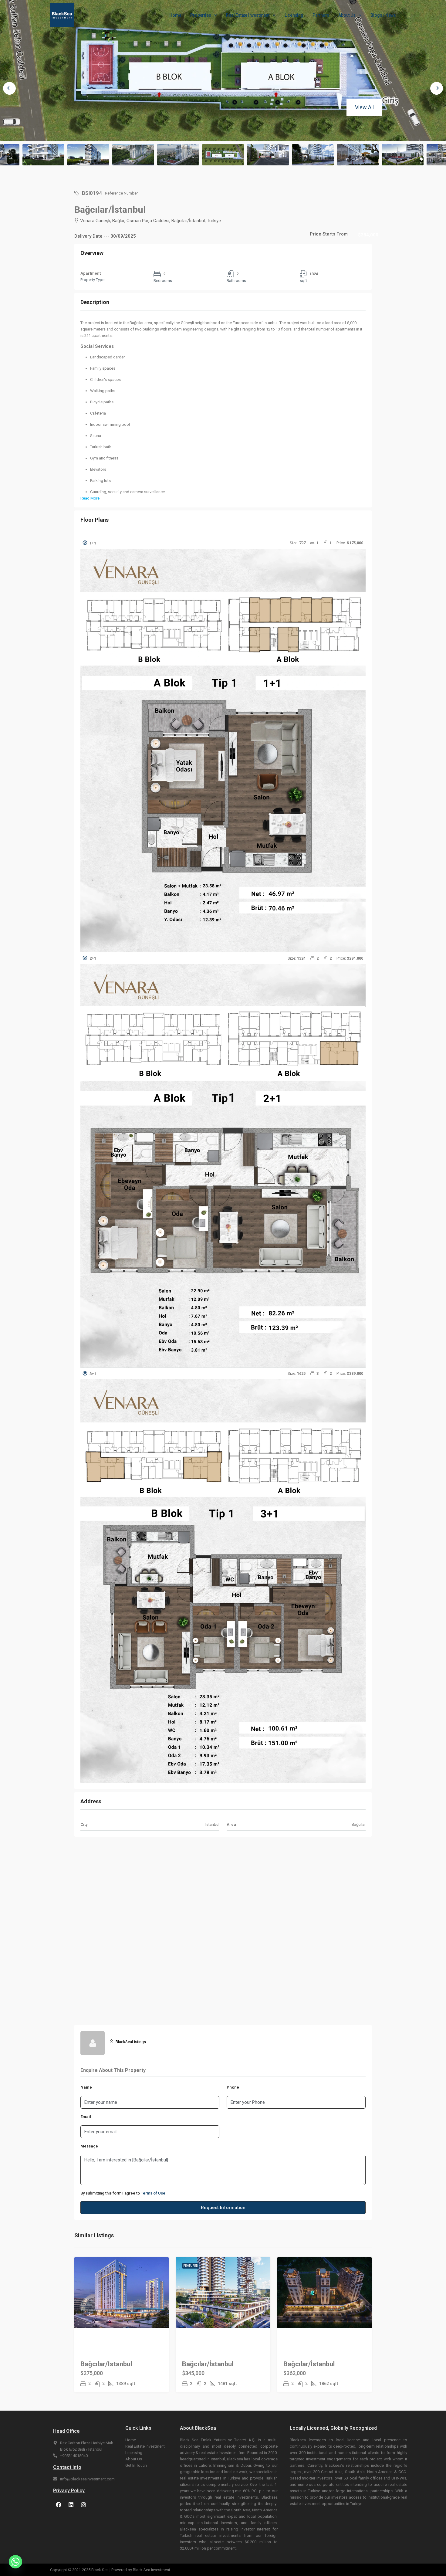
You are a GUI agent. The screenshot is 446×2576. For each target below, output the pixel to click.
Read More (90, 498)
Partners (321, 15)
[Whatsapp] (15, 2562)
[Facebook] (59, 2505)
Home (175, 15)
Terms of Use (153, 2193)
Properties (201, 15)
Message (89, 2146)
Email (86, 2117)
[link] (122, 2292)
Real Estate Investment (248, 15)
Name (86, 2087)
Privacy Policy (69, 2491)
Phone (233, 2087)
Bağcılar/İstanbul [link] (208, 2364)
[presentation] (9, 88)
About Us (347, 15)
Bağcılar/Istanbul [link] (106, 2364)
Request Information (223, 2208)
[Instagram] (83, 2505)
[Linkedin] (71, 2505)
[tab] (223, 745)
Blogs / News (383, 15)
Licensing (294, 15)
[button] (223, 543)
